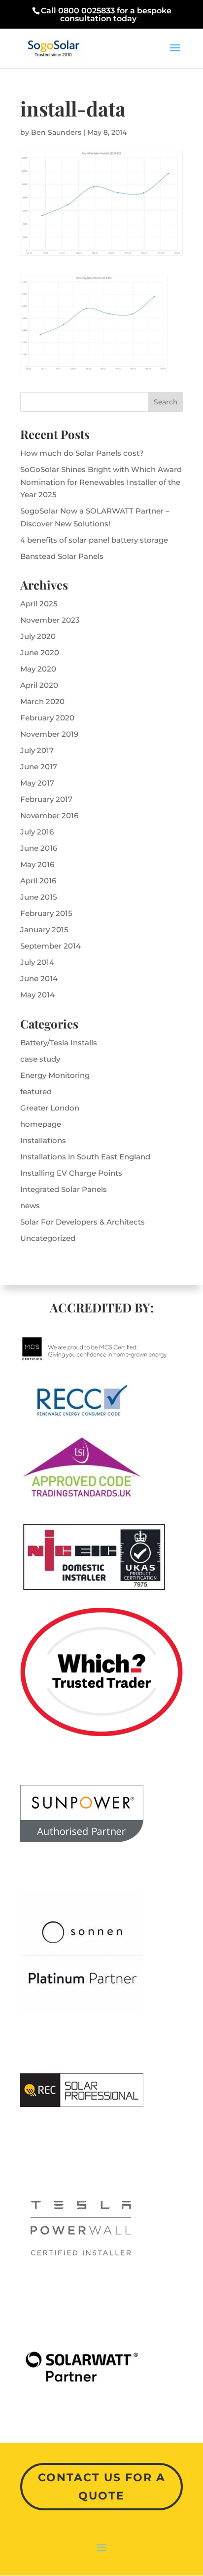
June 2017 (39, 767)
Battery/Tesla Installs (59, 1043)
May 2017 (37, 783)
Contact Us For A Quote (102, 2487)
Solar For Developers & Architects (83, 1222)
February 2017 (46, 799)
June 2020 (40, 653)
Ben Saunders (56, 132)
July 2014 (37, 962)
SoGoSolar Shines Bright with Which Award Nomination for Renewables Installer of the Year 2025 (101, 482)
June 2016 (39, 848)
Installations (43, 1140)
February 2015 (46, 913)
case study (40, 1059)
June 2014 (39, 978)
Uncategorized (48, 1238)
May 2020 (38, 669)
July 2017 (37, 750)
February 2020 (47, 718)
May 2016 (37, 864)
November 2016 (49, 815)
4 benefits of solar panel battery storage (94, 540)
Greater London (50, 1108)
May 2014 (37, 995)
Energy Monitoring (55, 1075)
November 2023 (50, 620)
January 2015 (44, 930)
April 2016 (38, 881)
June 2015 (39, 897)
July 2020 (38, 636)
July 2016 (37, 832)
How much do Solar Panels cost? (82, 453)
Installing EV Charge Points (71, 1173)
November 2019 (49, 734)
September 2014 (51, 946)
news (30, 1206)
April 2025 (39, 604)
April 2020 (39, 685)
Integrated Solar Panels (64, 1189)
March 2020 (42, 701)
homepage (41, 1124)
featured (36, 1091)
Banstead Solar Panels (62, 556)
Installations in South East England (85, 1157)
